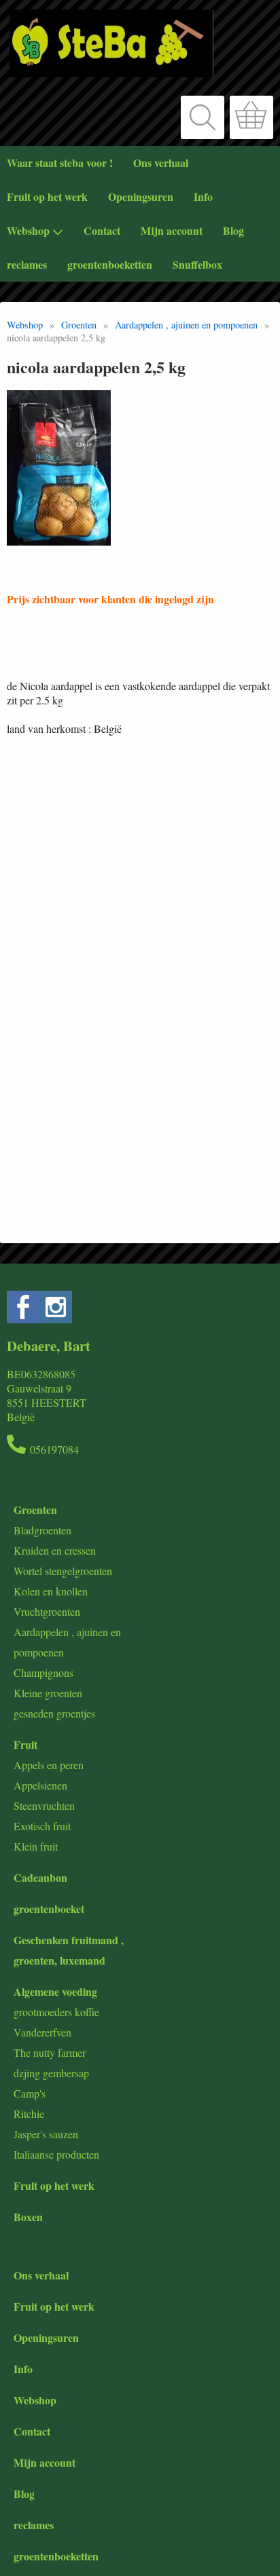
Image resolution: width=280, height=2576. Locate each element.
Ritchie (29, 2114)
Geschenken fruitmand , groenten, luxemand (69, 1950)
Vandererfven (42, 2032)
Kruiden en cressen (55, 1550)
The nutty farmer (50, 2052)
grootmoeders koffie (56, 2012)
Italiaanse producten (56, 2154)
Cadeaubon (40, 1877)
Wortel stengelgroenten (63, 1571)
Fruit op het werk (47, 196)
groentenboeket (49, 1909)
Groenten (79, 325)
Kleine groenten (48, 1693)
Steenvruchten (44, 1805)
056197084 (54, 1449)
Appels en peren (49, 1765)
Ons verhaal (161, 163)
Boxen (28, 2217)
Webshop (28, 230)
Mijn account (172, 230)
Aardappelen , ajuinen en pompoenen (186, 325)
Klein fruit (36, 1846)
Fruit (25, 1744)
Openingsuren (141, 196)
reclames (27, 264)
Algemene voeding (55, 1991)
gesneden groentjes (54, 1713)
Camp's (30, 2093)
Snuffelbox (197, 264)
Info (203, 196)
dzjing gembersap (51, 2073)
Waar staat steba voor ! (60, 163)
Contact (102, 230)
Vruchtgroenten (47, 1611)
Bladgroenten (42, 1530)
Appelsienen (40, 1785)
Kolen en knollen (51, 1591)
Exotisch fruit (42, 1826)
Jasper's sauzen (46, 2134)
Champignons (43, 1672)
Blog (233, 230)
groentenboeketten (110, 264)
